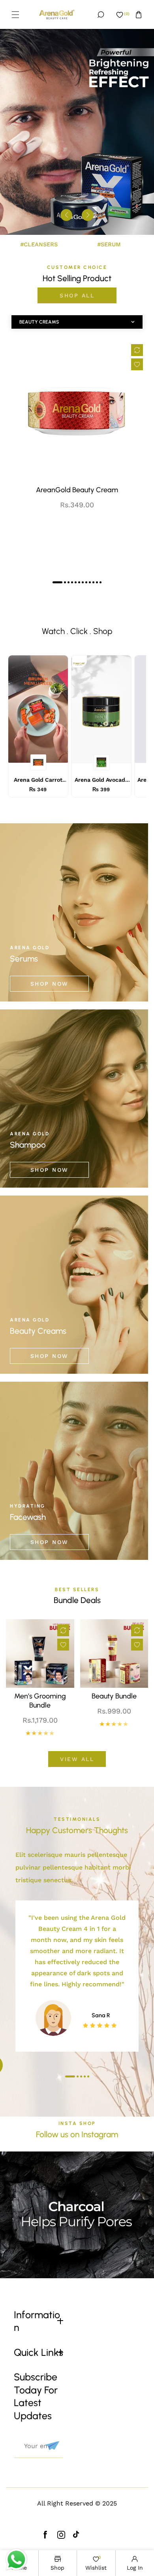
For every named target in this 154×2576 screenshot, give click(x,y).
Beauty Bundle (114, 1696)
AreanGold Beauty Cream (77, 490)
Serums (24, 959)
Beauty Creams (38, 1331)
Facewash (28, 1517)
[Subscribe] (51, 2446)
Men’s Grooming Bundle (40, 1701)
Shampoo (28, 1145)
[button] (15, 15)
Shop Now (50, 984)
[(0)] (120, 15)
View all (77, 1759)
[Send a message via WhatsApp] (16, 2560)
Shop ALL (77, 295)
